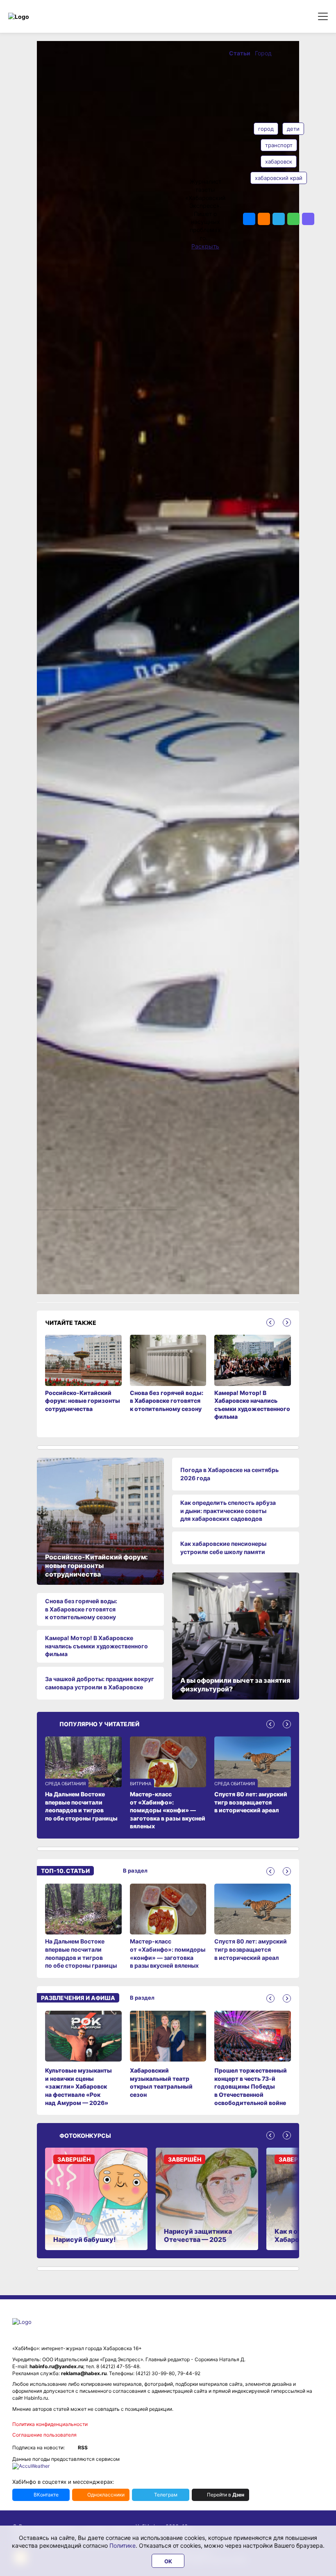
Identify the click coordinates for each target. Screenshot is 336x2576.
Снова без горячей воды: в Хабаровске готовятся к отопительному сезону (81, 1609)
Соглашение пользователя (44, 2435)
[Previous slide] (270, 1322)
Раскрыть (205, 246)
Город (263, 53)
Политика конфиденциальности (50, 2424)
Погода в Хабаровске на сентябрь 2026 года (229, 1474)
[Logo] (43, 17)
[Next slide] (287, 1322)
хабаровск (279, 162)
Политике (123, 2545)
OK (168, 2561)
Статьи (240, 53)
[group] (83, 1927)
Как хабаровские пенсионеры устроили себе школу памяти (223, 1548)
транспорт (279, 145)
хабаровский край (279, 178)
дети (293, 129)
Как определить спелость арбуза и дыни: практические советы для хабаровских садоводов (228, 1511)
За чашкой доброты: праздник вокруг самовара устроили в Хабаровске (100, 1683)
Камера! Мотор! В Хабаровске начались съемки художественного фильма (96, 1646)
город (266, 129)
